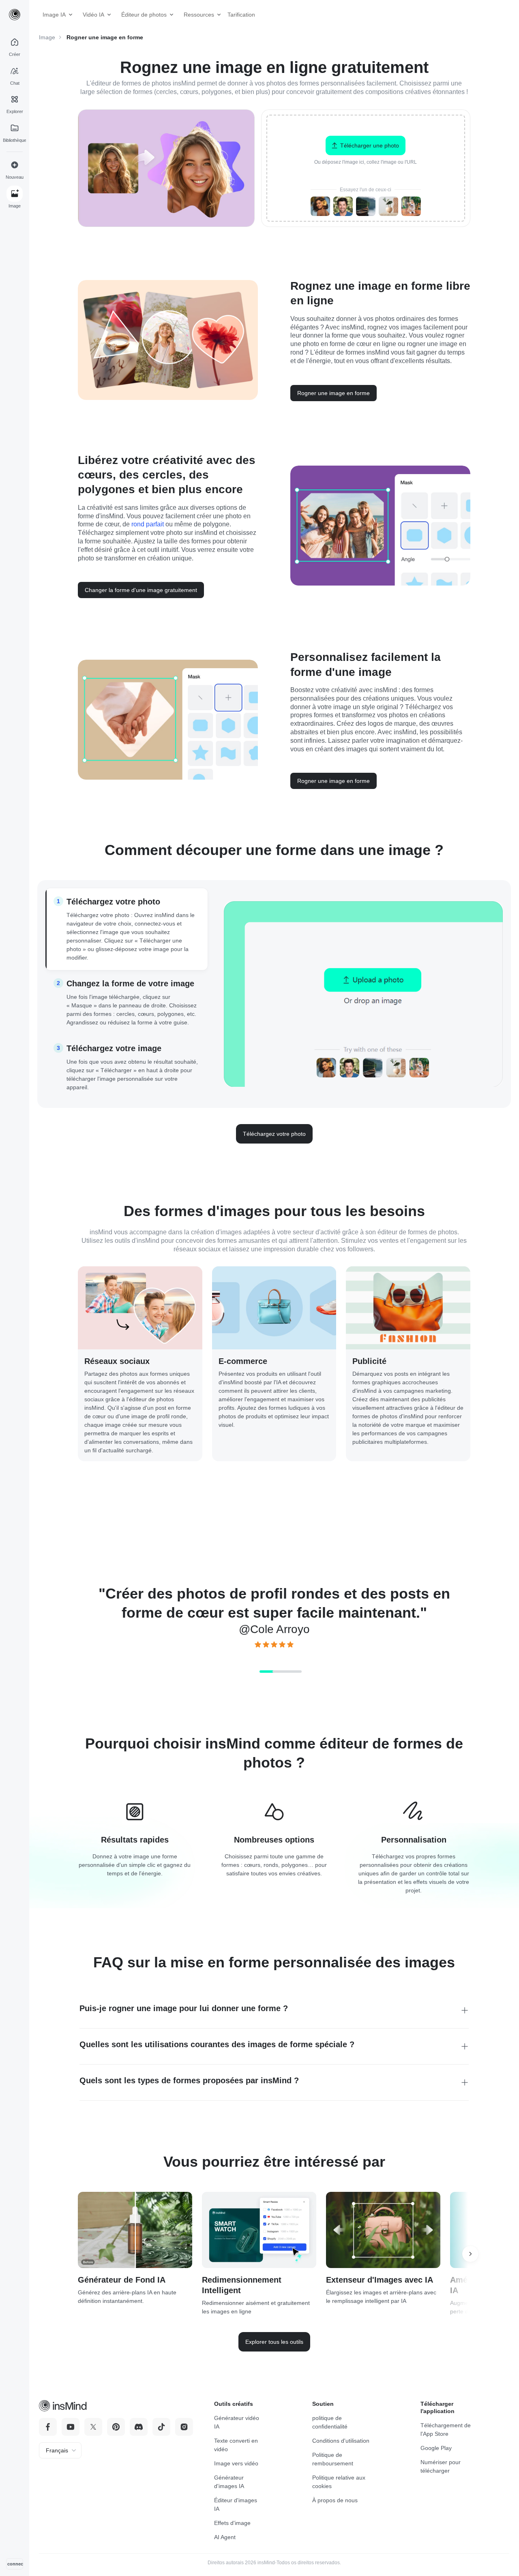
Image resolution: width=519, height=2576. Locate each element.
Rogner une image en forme (333, 393)
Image (47, 37)
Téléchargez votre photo (274, 1134)
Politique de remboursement (333, 2459)
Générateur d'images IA (229, 2482)
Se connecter (15, 2564)
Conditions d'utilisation (341, 2441)
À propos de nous (335, 2500)
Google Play (436, 2448)
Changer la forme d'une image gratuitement (141, 590)
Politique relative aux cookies (339, 2482)
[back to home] (15, 15)
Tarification (238, 15)
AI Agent (225, 2537)
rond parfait (148, 524)
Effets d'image (232, 2523)
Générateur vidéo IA (237, 2422)
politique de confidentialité (330, 2422)
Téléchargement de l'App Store (446, 2430)
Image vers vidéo (236, 2463)
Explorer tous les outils (274, 2342)
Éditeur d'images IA (236, 2504)
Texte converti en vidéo (236, 2445)
